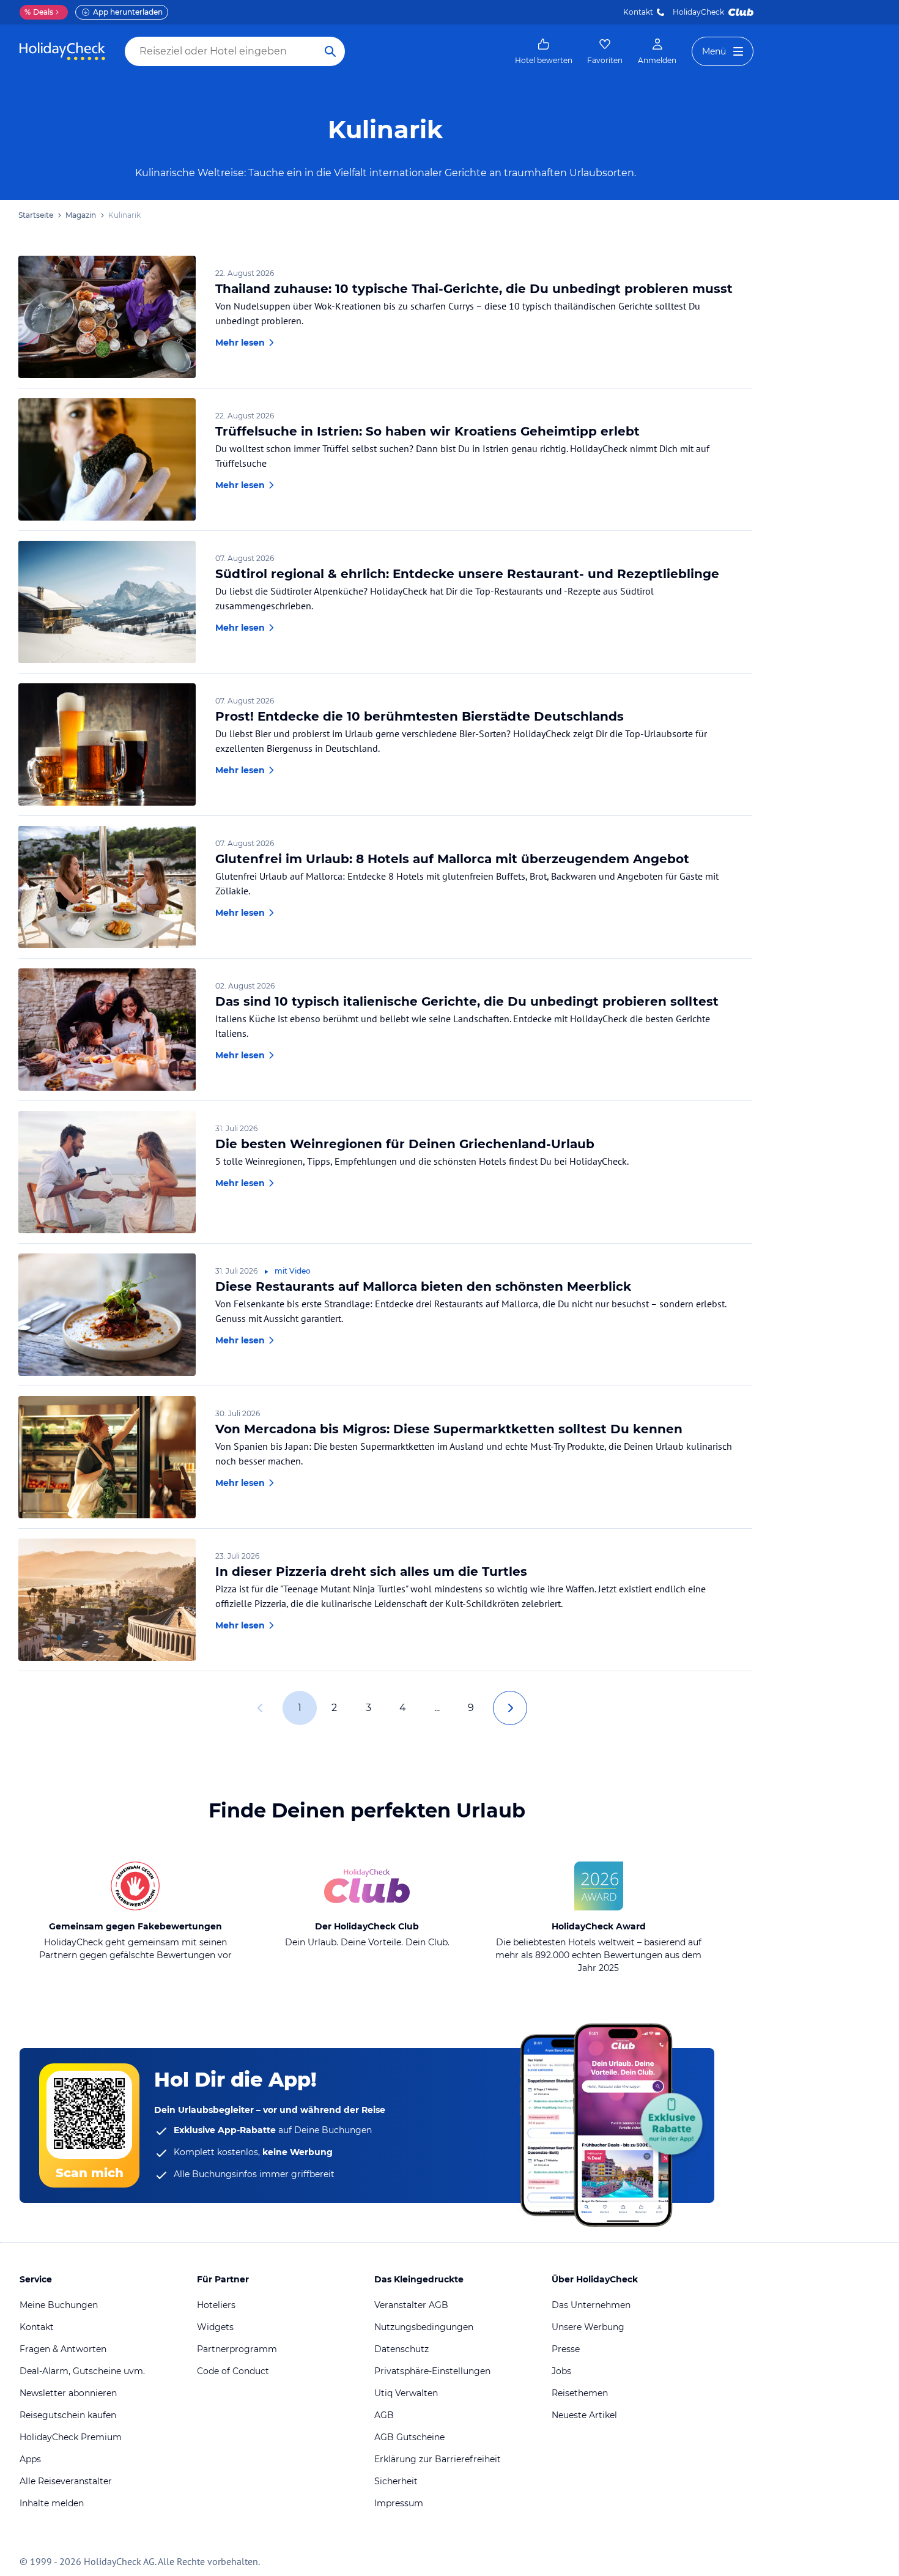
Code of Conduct (233, 2371)
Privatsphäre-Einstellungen (432, 2371)
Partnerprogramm (237, 2349)
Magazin (81, 215)
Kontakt (638, 12)
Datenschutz (401, 2349)
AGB (384, 2415)
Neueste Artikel (584, 2415)
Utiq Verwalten (406, 2393)
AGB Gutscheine (409, 2437)
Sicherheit (396, 2481)
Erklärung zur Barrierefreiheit (438, 2459)
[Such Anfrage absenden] (330, 51)
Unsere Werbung (588, 2327)
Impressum (399, 2503)
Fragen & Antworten (63, 2349)
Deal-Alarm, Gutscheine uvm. (82, 2371)
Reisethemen (580, 2393)
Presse (566, 2349)
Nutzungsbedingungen (424, 2327)
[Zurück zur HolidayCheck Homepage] (62, 51)
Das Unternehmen (591, 2305)
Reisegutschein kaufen (68, 2415)
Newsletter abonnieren (68, 2393)
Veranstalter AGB (411, 2305)
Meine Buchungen (59, 2305)
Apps (30, 2459)
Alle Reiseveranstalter (66, 2481)
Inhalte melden (52, 2503)
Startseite (36, 215)
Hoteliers (216, 2305)
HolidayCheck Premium (71, 2437)
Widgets (215, 2327)
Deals (39, 12)
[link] (544, 51)
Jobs (561, 2371)
